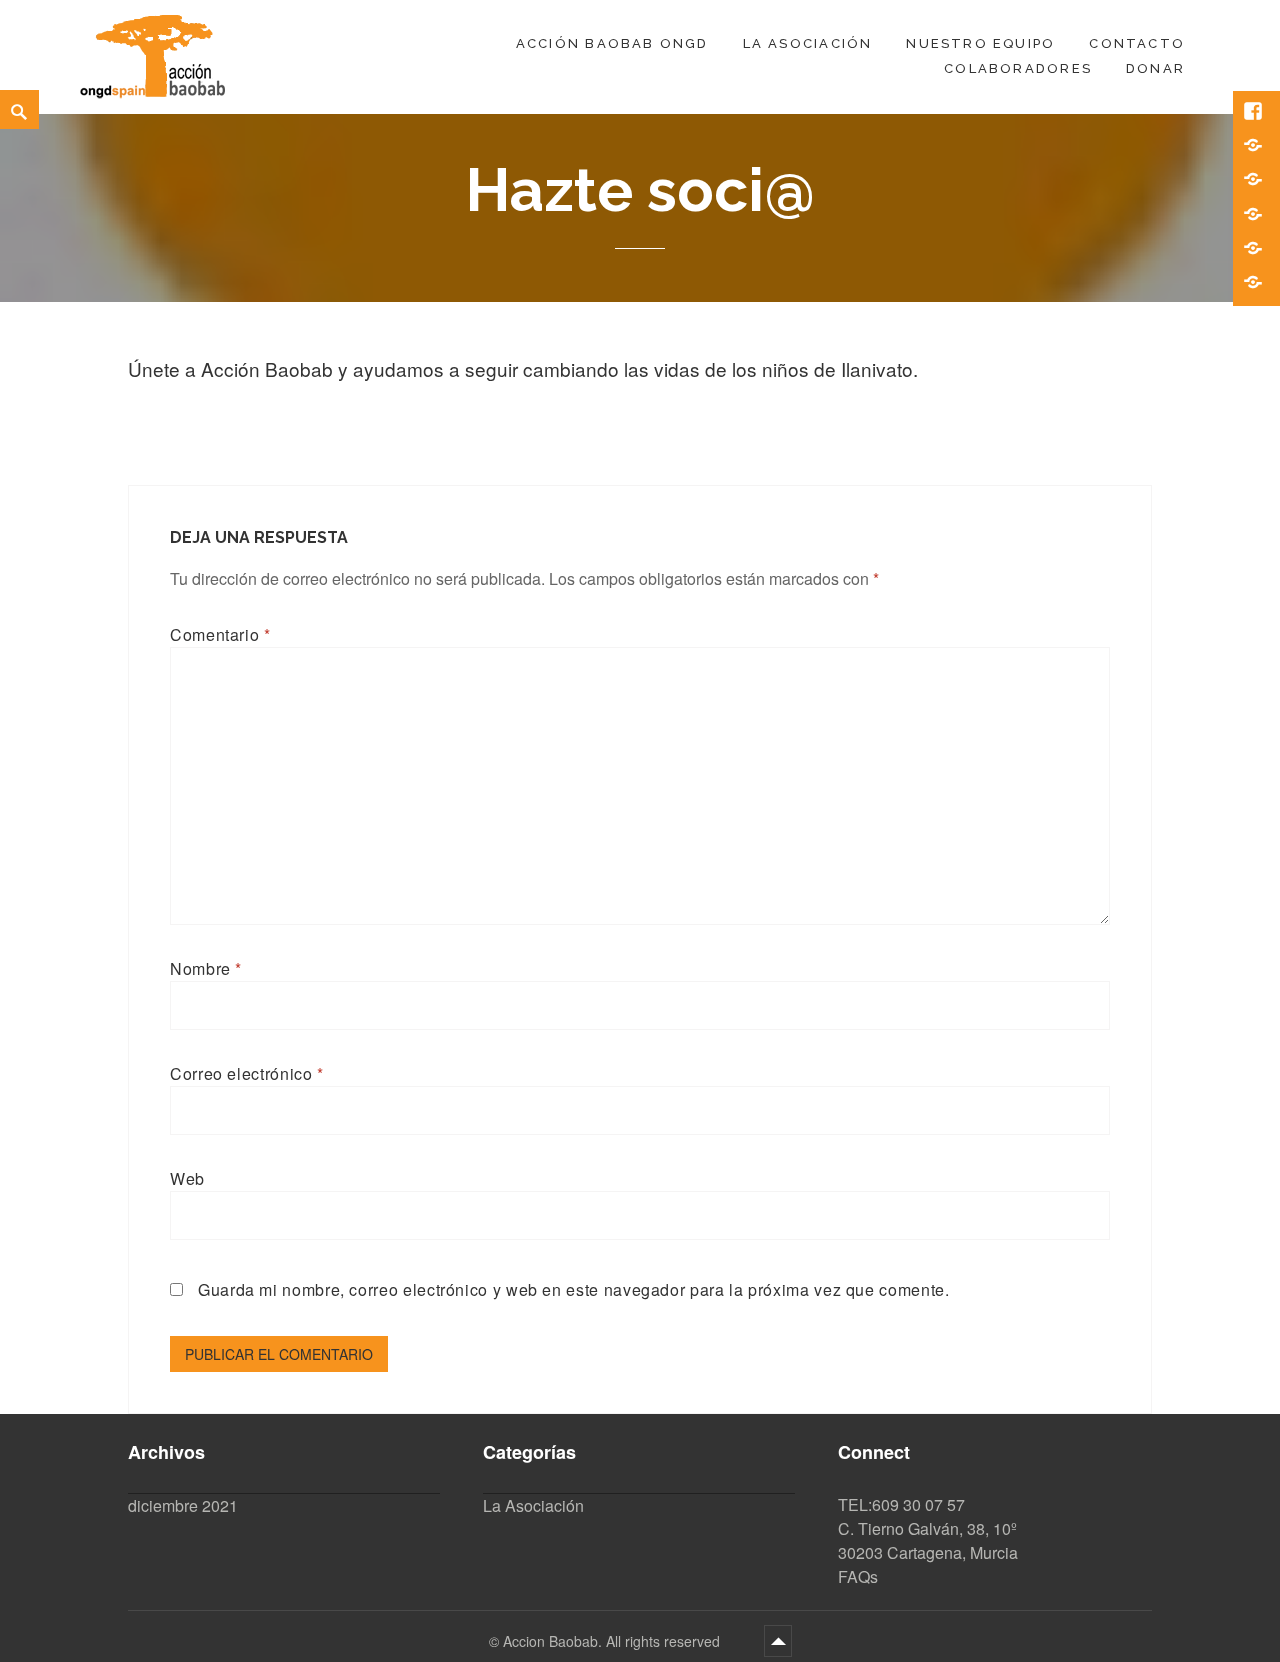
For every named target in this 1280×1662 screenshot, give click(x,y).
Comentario (220, 634)
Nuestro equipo (980, 43)
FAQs (858, 1576)
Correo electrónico (247, 1073)
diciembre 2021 (183, 1505)
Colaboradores (1018, 68)
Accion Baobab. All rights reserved (613, 1641)
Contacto (1137, 43)
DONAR (1155, 68)
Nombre (206, 968)
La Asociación (808, 43)
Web (187, 1178)
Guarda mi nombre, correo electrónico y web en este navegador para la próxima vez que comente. (574, 1289)
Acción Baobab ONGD (612, 43)
